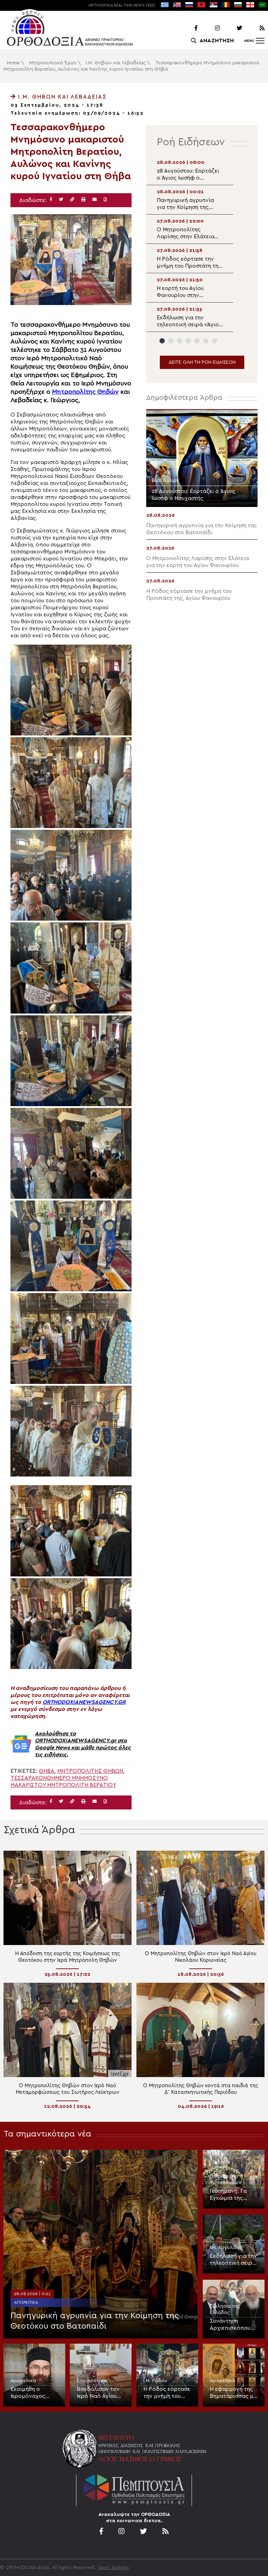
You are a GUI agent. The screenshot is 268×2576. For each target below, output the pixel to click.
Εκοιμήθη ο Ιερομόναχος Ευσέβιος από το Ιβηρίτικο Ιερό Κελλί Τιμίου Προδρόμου (32, 2393)
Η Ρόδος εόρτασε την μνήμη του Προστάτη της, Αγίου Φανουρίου (167, 2393)
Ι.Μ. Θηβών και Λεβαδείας (116, 63)
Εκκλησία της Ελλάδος (225, 2309)
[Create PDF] (105, 200)
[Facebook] (187, 28)
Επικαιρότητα (92, 2381)
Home (13, 63)
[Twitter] (232, 28)
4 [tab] (188, 341)
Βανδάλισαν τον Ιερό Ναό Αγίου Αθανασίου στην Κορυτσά (98, 2393)
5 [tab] (197, 341)
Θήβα (47, 1771)
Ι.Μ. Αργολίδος (226, 2248)
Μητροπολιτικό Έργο (53, 63)
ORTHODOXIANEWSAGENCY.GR (84, 1702)
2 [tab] (171, 341)
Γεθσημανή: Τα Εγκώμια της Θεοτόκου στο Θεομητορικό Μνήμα (229, 2195)
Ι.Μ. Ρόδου (155, 2381)
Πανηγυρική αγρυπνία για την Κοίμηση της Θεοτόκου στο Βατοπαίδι (95, 2321)
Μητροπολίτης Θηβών (85, 392)
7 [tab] (214, 341)
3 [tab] (180, 341)
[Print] (83, 200)
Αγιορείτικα (26, 2302)
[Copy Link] (72, 200)
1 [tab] (162, 341)
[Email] (95, 200)
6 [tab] (206, 341)
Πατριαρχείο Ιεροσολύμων (226, 2179)
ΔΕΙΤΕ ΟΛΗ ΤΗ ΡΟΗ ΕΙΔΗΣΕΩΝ (202, 362)
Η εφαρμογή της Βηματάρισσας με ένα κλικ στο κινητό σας (233, 2393)
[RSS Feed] (254, 28)
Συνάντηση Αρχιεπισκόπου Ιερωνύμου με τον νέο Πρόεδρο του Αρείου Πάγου (233, 2325)
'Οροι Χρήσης (113, 2568)
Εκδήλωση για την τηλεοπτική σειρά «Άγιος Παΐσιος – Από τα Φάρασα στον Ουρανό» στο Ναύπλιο (233, 2260)
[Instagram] (209, 28)
